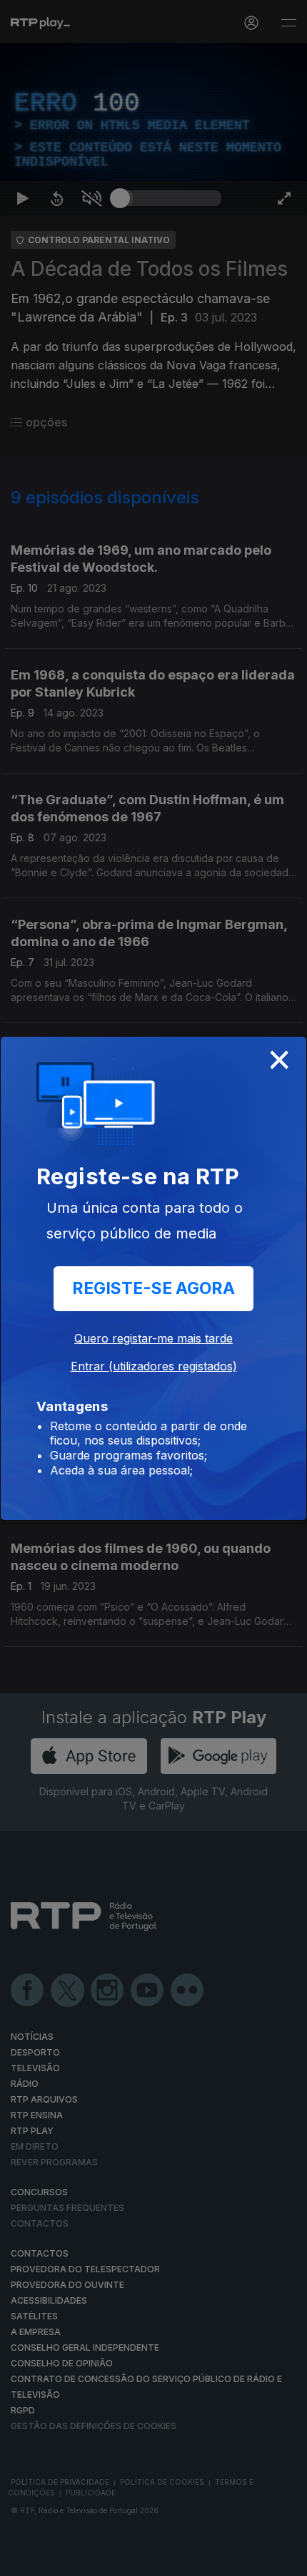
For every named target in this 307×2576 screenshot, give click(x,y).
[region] (153, 1288)
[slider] (171, 2559)
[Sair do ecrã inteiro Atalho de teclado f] (284, 2559)
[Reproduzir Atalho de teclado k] (23, 2559)
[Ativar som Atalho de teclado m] (91, 2559)
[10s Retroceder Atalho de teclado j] (57, 2559)
